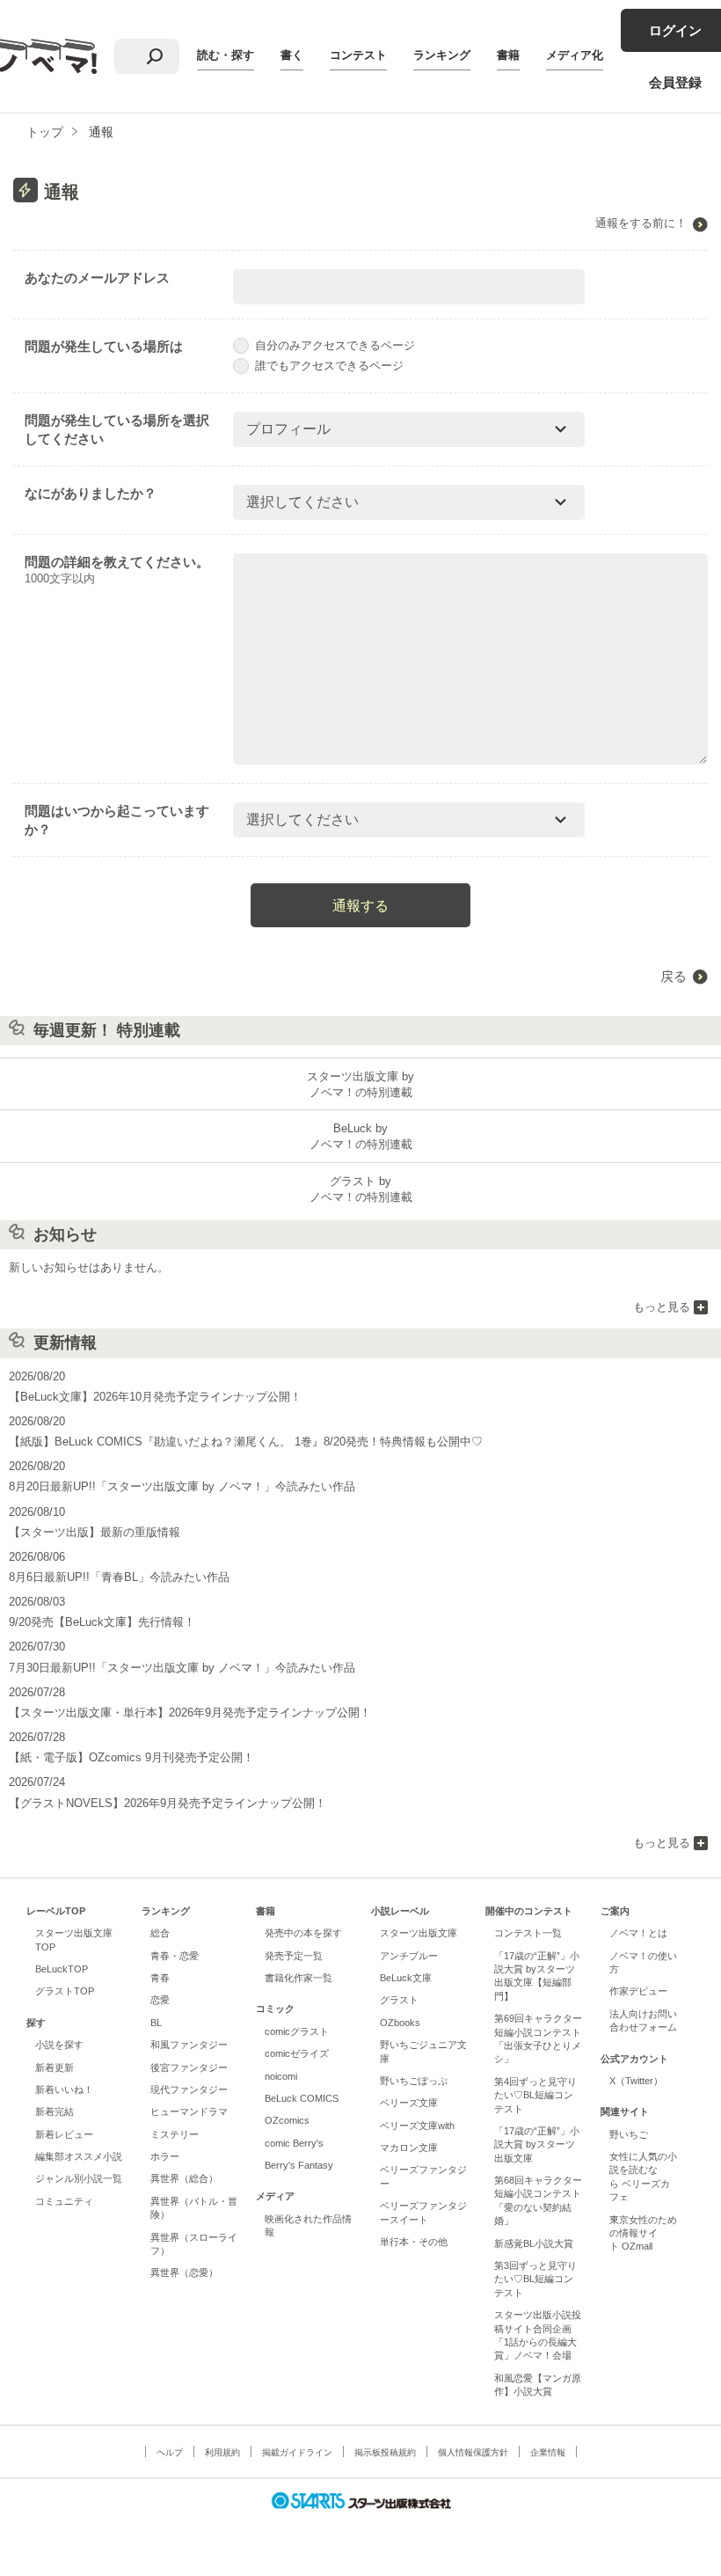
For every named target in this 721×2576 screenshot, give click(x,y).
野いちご (629, 2134)
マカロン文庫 (409, 2148)
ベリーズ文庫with (417, 2126)
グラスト (399, 2000)
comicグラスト (297, 2031)
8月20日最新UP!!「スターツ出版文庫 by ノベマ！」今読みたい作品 (182, 1486)
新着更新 (55, 2067)
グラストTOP (65, 1991)
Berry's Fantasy (299, 2165)
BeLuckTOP (62, 1969)
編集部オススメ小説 (79, 2156)
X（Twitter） (636, 2081)
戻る (674, 976)
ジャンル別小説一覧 (79, 2178)
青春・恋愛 (175, 1956)
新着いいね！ (64, 2089)
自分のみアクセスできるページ (335, 345)
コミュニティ (64, 2201)
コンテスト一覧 (528, 1933)
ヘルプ (170, 2452)
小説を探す (59, 2045)
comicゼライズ (297, 2053)
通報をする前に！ (641, 223)
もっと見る (662, 1307)
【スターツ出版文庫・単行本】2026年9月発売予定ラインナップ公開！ (190, 1712)
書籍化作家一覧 (299, 1978)
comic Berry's (294, 2143)
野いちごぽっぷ (414, 2081)
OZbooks (400, 2023)
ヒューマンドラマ (189, 2111)
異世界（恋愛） (184, 2272)
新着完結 (55, 2111)
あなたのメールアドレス (97, 278)
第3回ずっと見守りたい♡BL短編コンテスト (535, 2279)
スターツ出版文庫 (419, 1933)
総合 (160, 1933)
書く (292, 55)
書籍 (508, 55)
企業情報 (548, 2452)
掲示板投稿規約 (385, 2452)
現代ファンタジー (189, 2089)
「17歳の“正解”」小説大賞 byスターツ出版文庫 (537, 2144)
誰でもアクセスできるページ (329, 366)
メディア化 (575, 55)
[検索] (155, 56)
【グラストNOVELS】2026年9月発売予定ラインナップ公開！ (168, 1803)
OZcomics (287, 2120)
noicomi (281, 2076)
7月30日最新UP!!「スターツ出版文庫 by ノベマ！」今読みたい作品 (182, 1668)
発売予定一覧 (294, 1956)
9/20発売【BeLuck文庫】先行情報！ (102, 1622)
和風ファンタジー (189, 2045)
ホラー (165, 2156)
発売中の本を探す (303, 1933)
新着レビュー (64, 2134)
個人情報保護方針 (473, 2452)
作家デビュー (638, 1991)
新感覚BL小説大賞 (534, 2243)
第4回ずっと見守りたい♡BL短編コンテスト (535, 2095)
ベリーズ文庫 (409, 2103)
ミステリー (175, 2134)
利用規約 (222, 2452)
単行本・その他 (414, 2242)
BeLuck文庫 (406, 1978)
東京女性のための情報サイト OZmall (643, 2233)
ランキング (442, 55)
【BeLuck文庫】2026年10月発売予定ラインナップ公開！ (155, 1397)
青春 (160, 1978)
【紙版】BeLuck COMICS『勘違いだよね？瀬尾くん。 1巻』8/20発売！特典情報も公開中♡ (246, 1442)
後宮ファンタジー (189, 2067)
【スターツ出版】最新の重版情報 (95, 1532)
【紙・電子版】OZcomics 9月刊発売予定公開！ (131, 1757)
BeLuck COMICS (302, 2098)
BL (156, 2023)
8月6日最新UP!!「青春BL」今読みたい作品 (119, 1577)
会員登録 (675, 82)
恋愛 (160, 2000)
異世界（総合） (184, 2178)
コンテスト (358, 55)
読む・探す (226, 55)
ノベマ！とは (638, 1933)
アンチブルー (409, 1956)
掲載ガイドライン (297, 2452)
